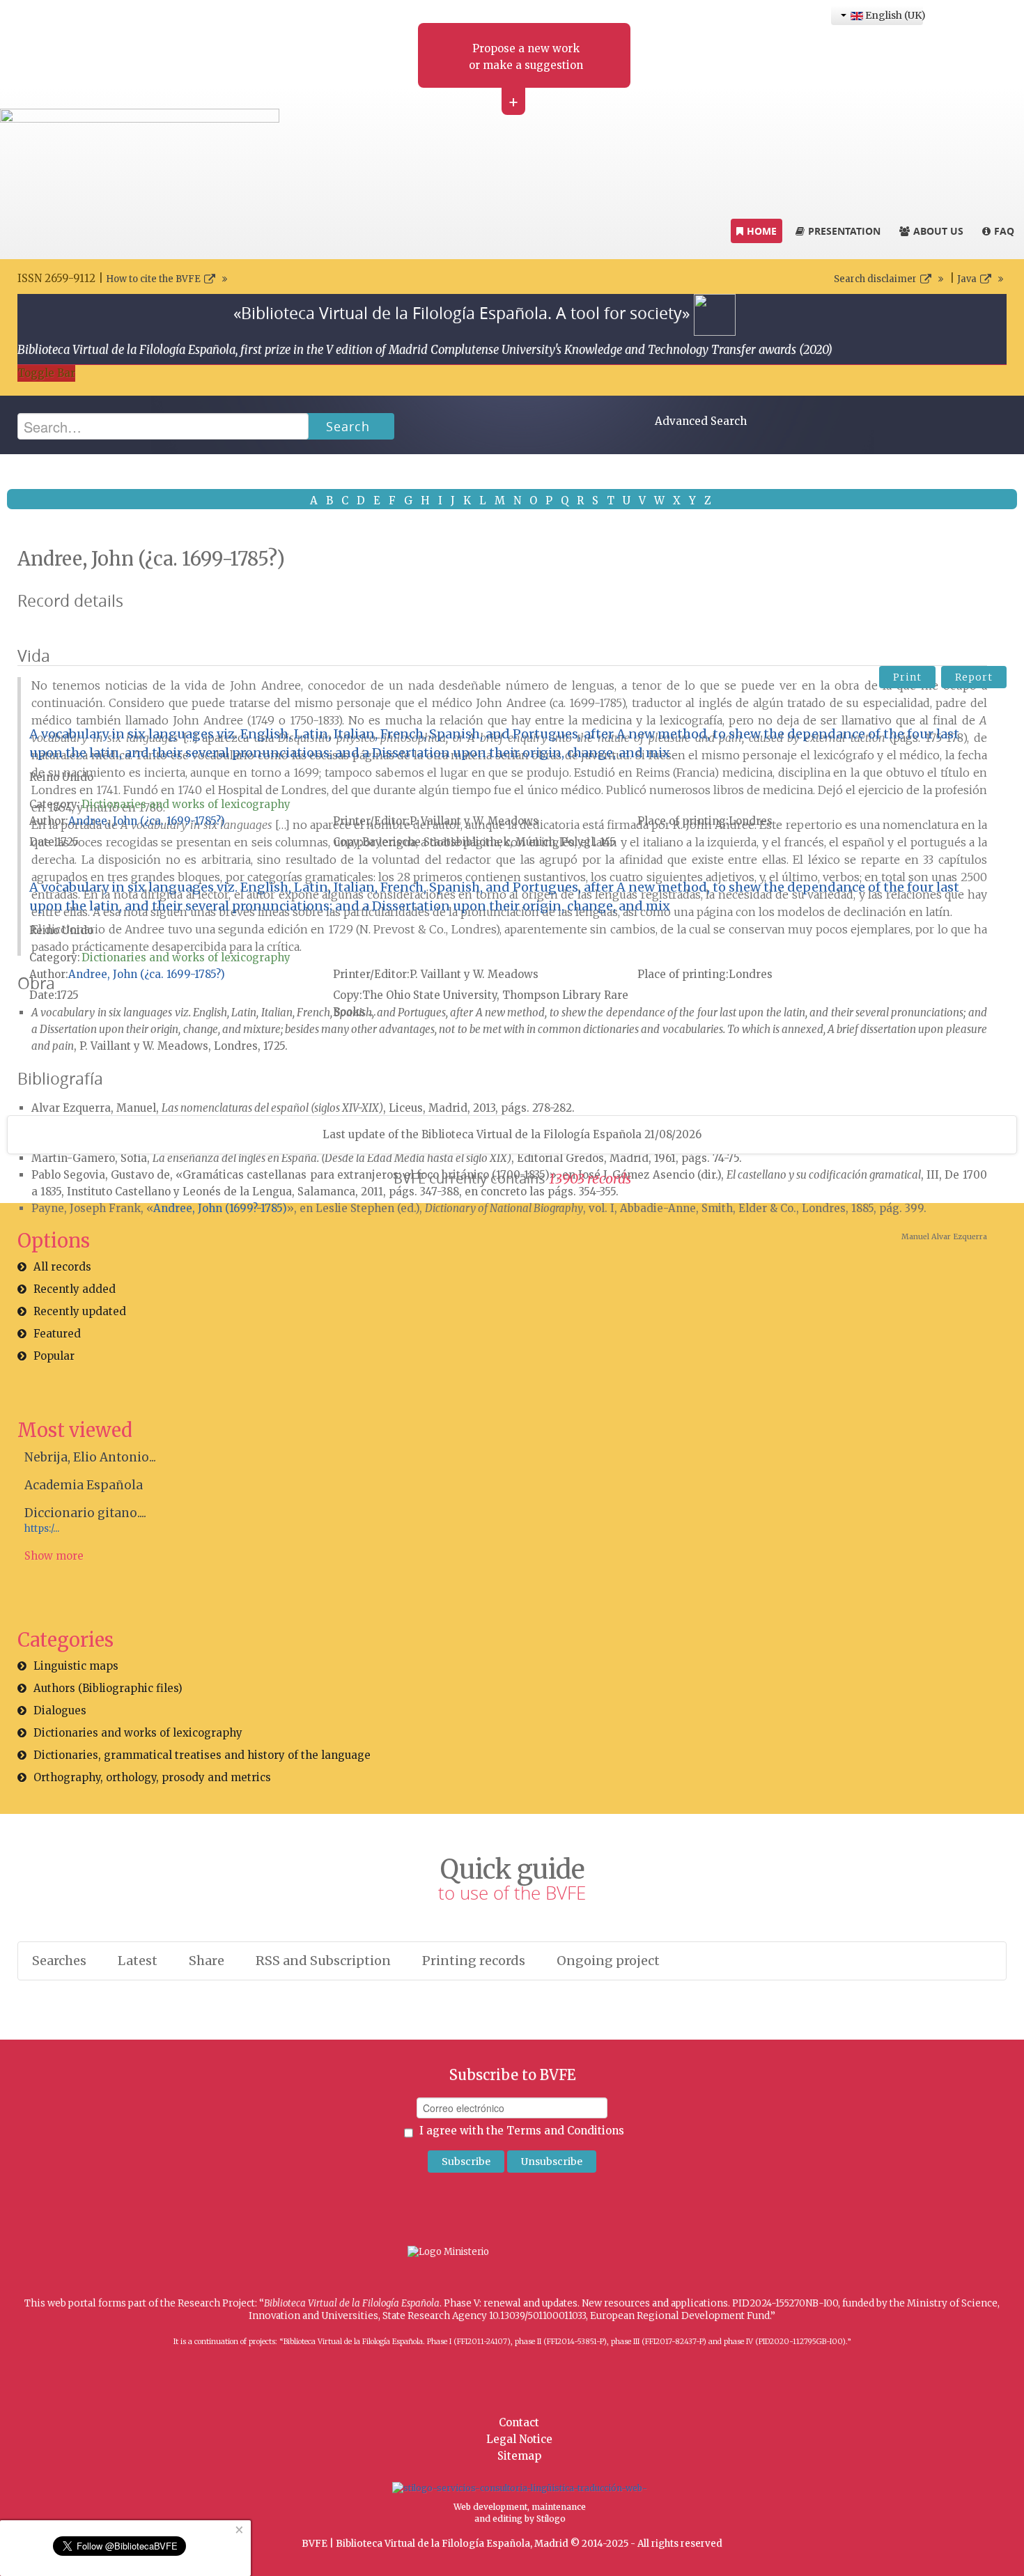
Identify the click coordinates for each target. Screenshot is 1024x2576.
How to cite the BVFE (153, 279)
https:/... (42, 1529)
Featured (57, 1334)
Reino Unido (61, 777)
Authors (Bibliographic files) (108, 1688)
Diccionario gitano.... (85, 1513)
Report (974, 677)
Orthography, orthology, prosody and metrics (152, 1777)
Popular (54, 1356)
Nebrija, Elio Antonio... (90, 1457)
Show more (54, 1556)
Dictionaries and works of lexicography (186, 804)
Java (967, 279)
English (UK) (893, 15)
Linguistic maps (76, 1666)
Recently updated (80, 1311)
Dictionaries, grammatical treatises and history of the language (202, 1755)
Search (348, 426)
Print (907, 677)
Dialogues (60, 1710)
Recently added (75, 1289)
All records (62, 1267)
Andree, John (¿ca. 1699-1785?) (147, 821)
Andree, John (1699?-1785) (220, 1208)
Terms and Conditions (565, 2131)
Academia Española (84, 1485)
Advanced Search (701, 421)
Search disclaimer (875, 279)
